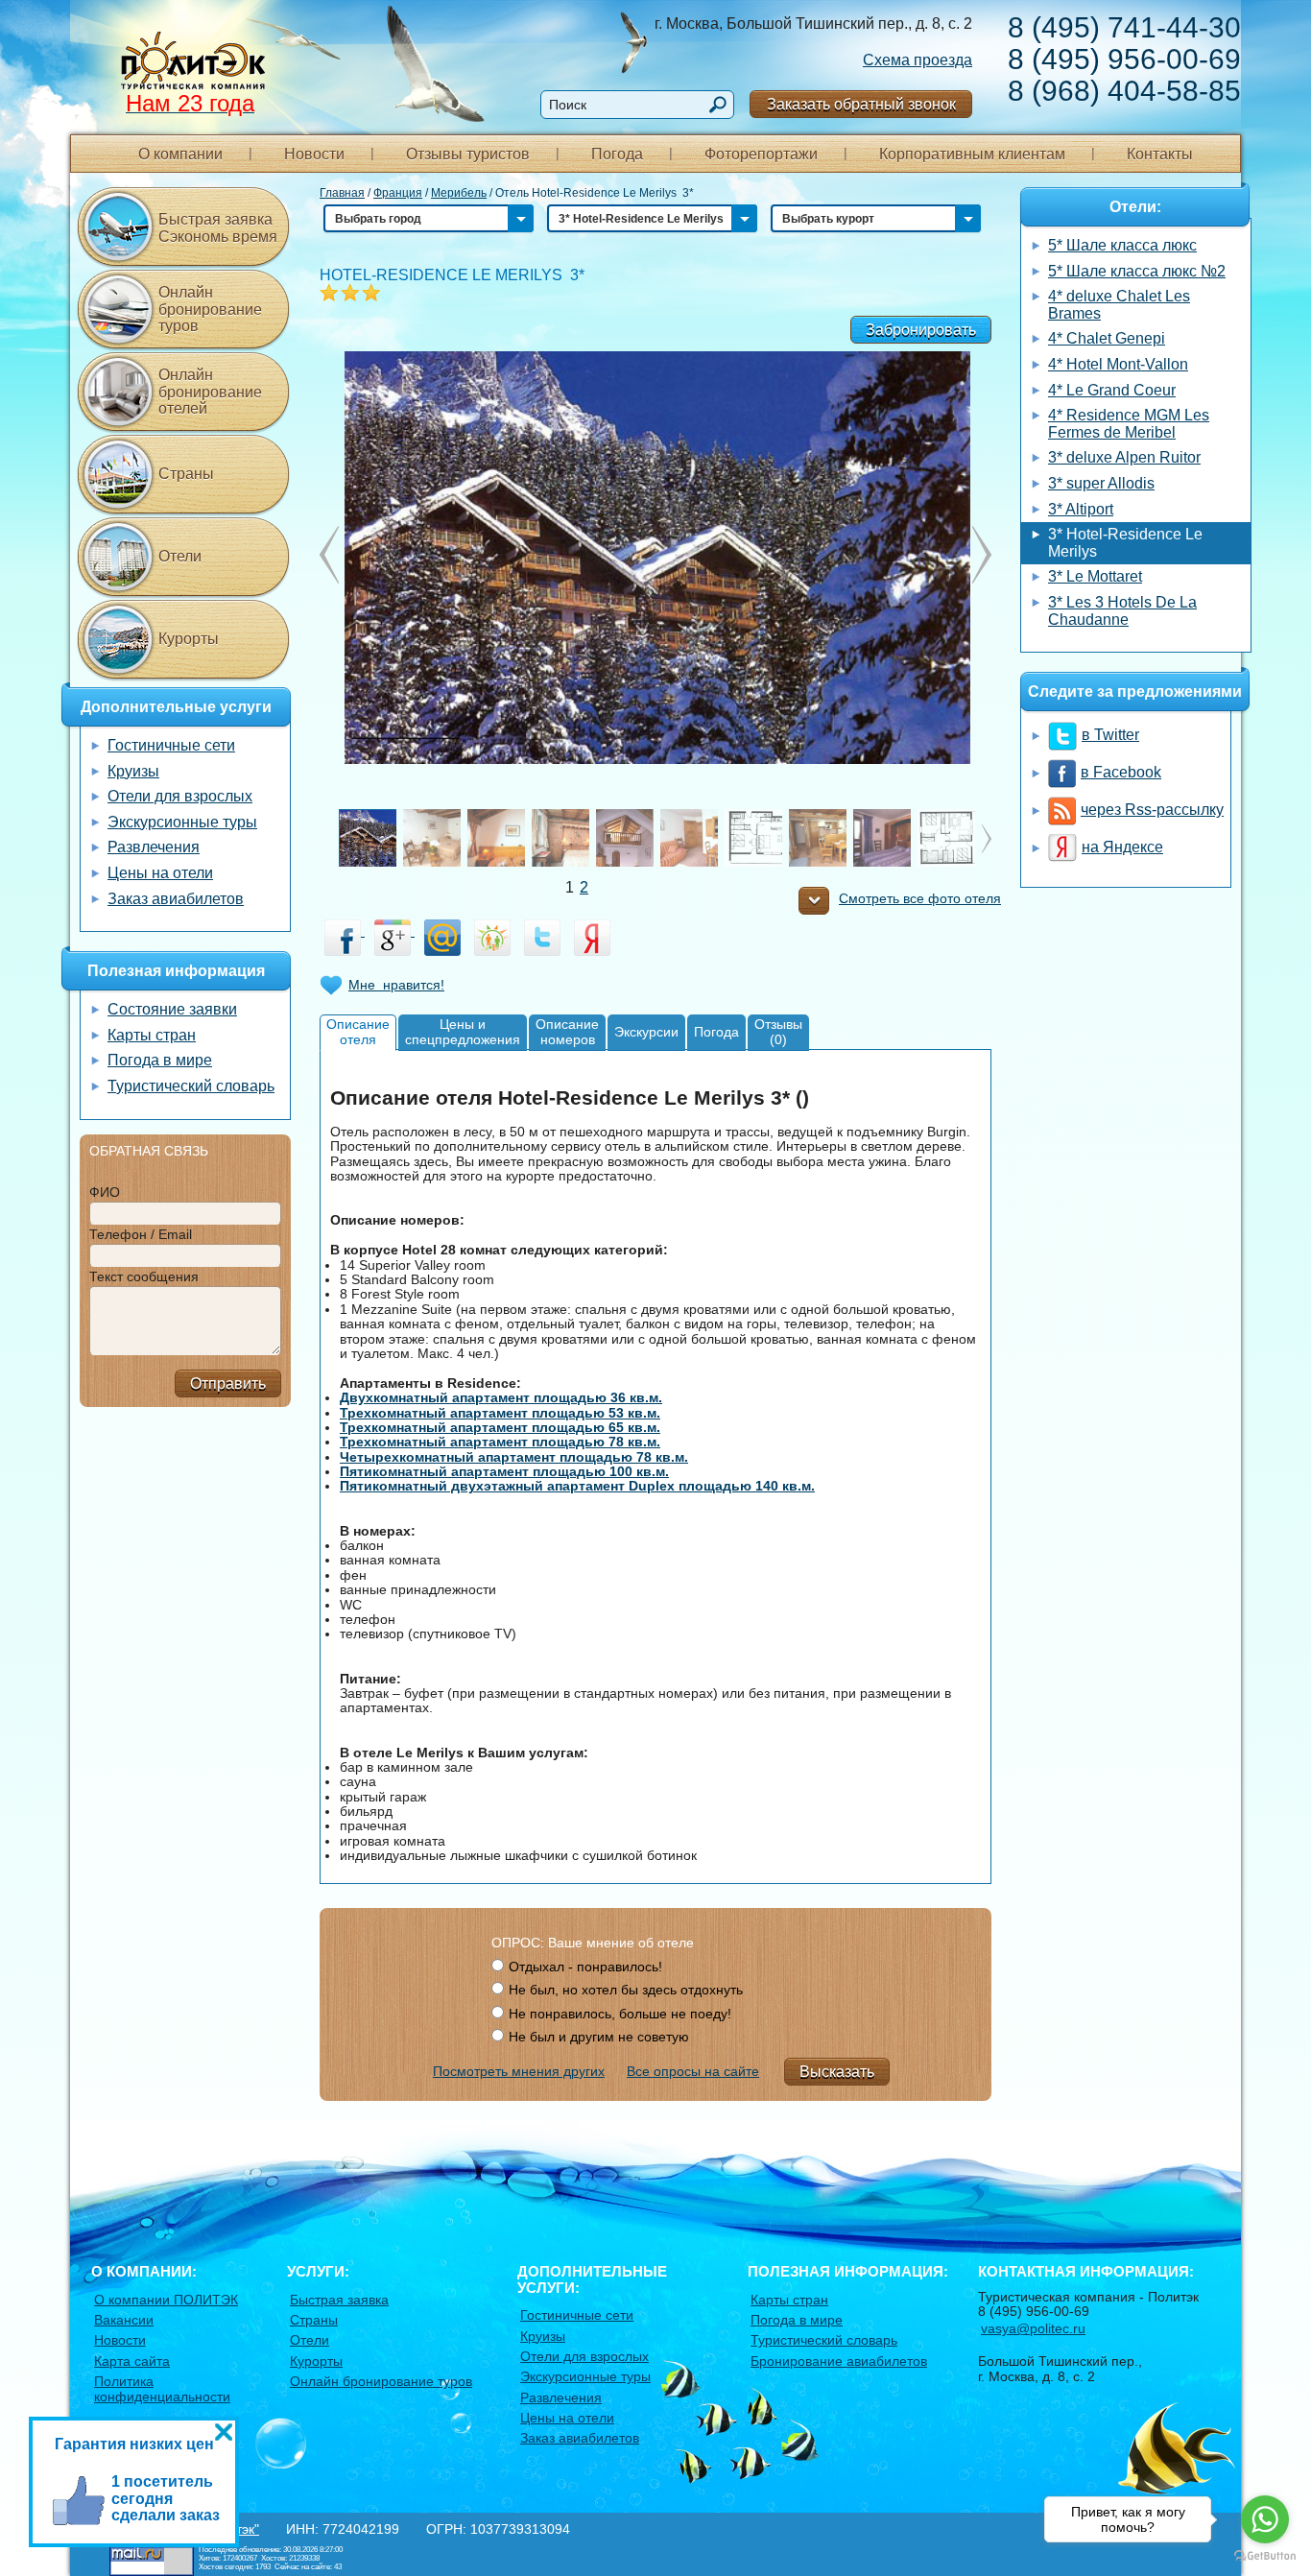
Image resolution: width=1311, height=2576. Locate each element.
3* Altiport (1081, 509)
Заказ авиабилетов (176, 899)
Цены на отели (160, 873)
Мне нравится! (396, 985)
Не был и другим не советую (599, 2037)
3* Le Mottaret (1095, 576)
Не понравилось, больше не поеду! (620, 2014)
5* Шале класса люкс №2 (1137, 271)
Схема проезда (918, 60)
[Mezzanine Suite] (625, 852)
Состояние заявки (172, 1009)
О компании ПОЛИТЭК (166, 2300)
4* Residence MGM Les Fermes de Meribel (1129, 424)
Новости (314, 154)
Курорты (189, 639)
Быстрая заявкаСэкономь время (218, 228)
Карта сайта (132, 2361)
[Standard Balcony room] (514, 837)
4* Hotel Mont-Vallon (1118, 364)
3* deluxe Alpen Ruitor (1124, 457)
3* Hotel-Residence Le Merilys (1125, 543)
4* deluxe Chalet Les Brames (1119, 305)
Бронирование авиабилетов (839, 2361)
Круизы (133, 771)
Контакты (1160, 154)
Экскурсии (646, 1032)
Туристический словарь (191, 1086)
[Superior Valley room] (446, 837)
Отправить (228, 1383)
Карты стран (152, 1035)
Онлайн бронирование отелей (210, 392)
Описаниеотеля (358, 1031)
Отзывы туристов (468, 154)
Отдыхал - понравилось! (585, 1967)
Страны (186, 474)
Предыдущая (982, 555)
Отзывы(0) (778, 1031)
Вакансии (124, 2320)
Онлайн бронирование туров (210, 309)
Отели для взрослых (180, 796)
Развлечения (154, 847)
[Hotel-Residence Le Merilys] (655, 557)
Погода (617, 154)
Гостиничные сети (171, 745)
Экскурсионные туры (182, 822)
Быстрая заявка (339, 2300)
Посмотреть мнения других (519, 2071)
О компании (180, 154)
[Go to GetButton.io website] (1265, 2556)
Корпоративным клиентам (972, 154)
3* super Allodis (1101, 483)
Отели (180, 556)
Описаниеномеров (567, 1031)
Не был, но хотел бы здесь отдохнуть (626, 1990)
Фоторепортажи (761, 154)
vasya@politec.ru (1033, 2328)
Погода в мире (160, 1060)
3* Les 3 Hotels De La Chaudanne (1122, 611)
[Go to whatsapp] (1265, 2519)
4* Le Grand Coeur (1112, 390)
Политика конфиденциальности (162, 2388)
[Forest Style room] (576, 837)
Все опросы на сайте (693, 2071)
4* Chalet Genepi (1107, 338)
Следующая (329, 555)
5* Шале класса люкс (1122, 245)
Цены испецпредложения (463, 1031)
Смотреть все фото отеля (920, 899)
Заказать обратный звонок (861, 104)
